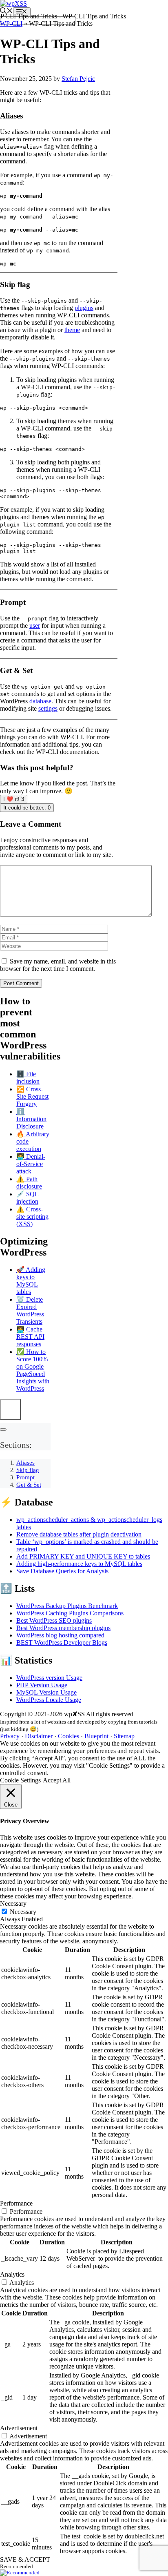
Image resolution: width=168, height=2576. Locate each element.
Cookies (69, 1736)
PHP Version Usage (42, 1685)
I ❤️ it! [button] (14, 799)
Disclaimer (39, 1736)
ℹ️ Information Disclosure (31, 1119)
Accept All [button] (57, 1780)
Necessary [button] (13, 1904)
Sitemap (124, 1736)
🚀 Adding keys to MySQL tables (31, 1281)
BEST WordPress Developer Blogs (62, 1643)
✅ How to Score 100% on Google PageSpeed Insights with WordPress (33, 1370)
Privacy (10, 1736)
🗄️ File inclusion (28, 1078)
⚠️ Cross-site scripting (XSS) (32, 1217)
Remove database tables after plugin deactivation (79, 1534)
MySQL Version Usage (46, 1692)
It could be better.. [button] (27, 808)
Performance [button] (16, 2203)
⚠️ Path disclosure (29, 1183)
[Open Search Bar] (7, 12)
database (40, 701)
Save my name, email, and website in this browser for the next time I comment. (58, 965)
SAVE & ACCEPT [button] (25, 2559)
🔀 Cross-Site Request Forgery (32, 1096)
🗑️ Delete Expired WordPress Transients (30, 1310)
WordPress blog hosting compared (60, 1635)
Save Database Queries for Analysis (62, 1571)
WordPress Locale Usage (49, 1700)
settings (48, 708)
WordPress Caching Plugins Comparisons (70, 1613)
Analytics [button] (12, 2274)
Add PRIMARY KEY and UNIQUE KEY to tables (83, 1556)
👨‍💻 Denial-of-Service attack (31, 1164)
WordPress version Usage (49, 1678)
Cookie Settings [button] (20, 1780)
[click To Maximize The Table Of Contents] (10, 1409)
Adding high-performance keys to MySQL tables (79, 1564)
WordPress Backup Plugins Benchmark (67, 1606)
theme (72, 330)
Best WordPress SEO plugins (54, 1620)
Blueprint (97, 1736)
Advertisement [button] (19, 2428)
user (35, 626)
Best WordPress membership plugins (63, 1628)
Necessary (23, 1912)
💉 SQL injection (28, 1198)
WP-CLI (11, 23)
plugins (84, 308)
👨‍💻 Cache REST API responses (30, 1337)
